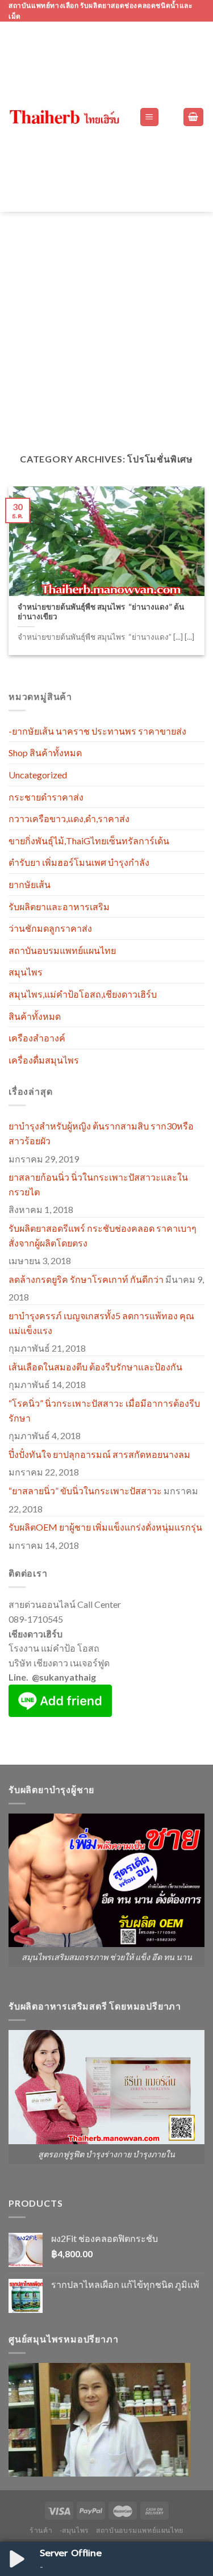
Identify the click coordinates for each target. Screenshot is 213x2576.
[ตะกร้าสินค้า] (194, 117)
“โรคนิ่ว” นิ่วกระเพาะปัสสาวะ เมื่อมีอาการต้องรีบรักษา (104, 1410)
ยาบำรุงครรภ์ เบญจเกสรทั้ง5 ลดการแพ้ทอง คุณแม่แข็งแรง (101, 1323)
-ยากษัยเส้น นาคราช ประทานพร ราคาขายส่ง (97, 731)
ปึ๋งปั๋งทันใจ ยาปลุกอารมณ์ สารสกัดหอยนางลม (99, 1454)
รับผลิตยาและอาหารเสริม (59, 906)
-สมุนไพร (74, 2530)
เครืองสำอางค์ (37, 1038)
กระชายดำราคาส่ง (46, 797)
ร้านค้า (41, 2530)
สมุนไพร (26, 972)
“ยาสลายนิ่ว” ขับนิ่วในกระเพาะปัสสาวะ (85, 1491)
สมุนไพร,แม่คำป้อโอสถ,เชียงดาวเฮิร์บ (83, 994)
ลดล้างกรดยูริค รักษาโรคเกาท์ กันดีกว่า (86, 1279)
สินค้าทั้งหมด (35, 1016)
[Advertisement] (106, 324)
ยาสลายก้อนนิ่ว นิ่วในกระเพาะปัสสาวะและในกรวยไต (98, 1184)
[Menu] (150, 117)
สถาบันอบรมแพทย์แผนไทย (62, 950)
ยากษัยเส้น (30, 884)
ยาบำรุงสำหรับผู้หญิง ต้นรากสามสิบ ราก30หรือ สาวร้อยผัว (101, 1133)
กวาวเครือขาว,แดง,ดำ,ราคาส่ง (69, 818)
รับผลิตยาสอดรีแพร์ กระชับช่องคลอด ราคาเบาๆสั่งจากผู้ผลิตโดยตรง (103, 1235)
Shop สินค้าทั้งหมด (45, 753)
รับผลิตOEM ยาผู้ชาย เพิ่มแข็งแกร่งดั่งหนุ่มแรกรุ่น (105, 1527)
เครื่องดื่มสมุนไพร (44, 1060)
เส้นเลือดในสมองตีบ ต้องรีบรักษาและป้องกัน (95, 1367)
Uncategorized (38, 775)
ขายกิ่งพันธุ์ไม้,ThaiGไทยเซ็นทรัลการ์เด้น (89, 841)
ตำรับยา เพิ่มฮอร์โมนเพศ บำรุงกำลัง (79, 862)
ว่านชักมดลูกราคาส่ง (50, 928)
